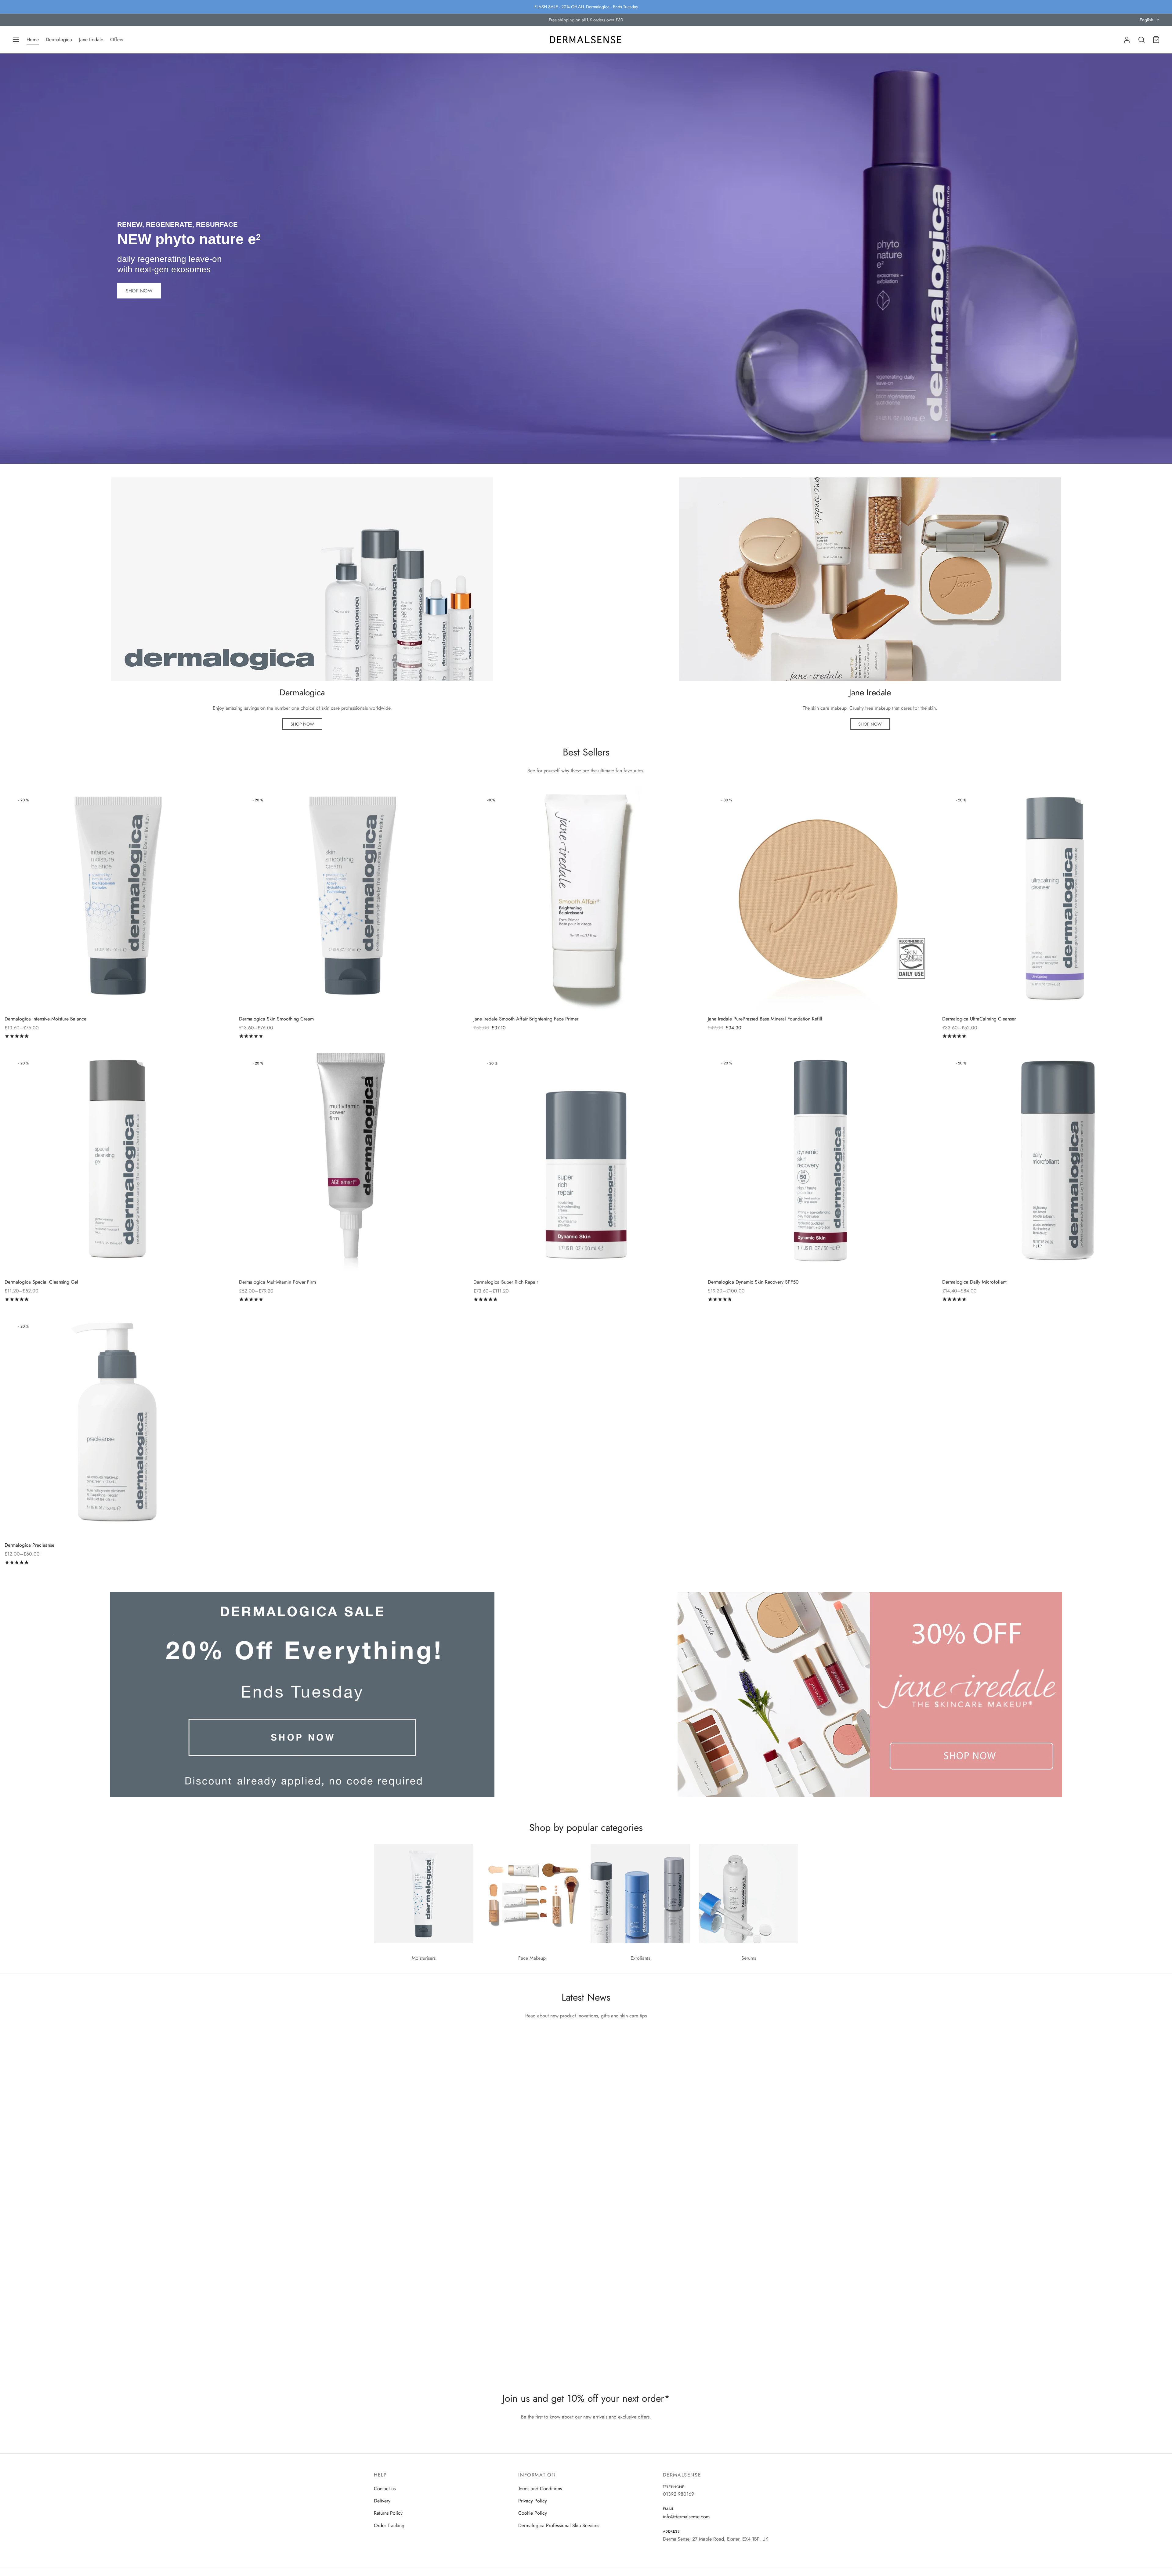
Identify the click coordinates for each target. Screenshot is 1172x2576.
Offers (117, 40)
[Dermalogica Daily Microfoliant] (1055, 1161)
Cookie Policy (533, 2513)
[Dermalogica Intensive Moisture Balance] (117, 898)
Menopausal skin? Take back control (422, 2119)
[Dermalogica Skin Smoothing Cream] (352, 898)
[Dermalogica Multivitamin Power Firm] (352, 1161)
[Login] (1127, 40)
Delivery (382, 2501)
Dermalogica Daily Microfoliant (974, 1282)
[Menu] (16, 40)
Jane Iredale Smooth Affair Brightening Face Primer (526, 1019)
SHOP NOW (139, 291)
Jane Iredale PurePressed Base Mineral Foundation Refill (765, 1019)
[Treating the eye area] (586, 2271)
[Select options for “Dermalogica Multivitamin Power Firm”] (447, 1066)
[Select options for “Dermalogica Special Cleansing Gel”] (213, 1066)
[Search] (1141, 40)
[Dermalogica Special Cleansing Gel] (117, 1161)
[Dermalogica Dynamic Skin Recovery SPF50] (820, 1161)
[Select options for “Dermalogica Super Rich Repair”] (682, 1066)
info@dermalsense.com (686, 2517)
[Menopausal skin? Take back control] (586, 2064)
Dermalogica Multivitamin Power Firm (277, 1282)
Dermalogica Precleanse (29, 1545)
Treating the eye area (402, 2325)
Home (33, 40)
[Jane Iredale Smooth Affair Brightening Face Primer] (586, 898)
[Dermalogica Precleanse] (117, 1425)
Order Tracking (389, 2525)
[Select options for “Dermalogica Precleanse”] (213, 1329)
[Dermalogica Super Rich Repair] (586, 1161)
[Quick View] (213, 817)
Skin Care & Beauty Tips (403, 2108)
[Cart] (1156, 40)
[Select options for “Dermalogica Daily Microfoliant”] (1151, 1066)
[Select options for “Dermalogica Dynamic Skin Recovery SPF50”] (916, 1066)
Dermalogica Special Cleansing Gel (41, 1282)
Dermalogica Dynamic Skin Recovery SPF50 (753, 1282)
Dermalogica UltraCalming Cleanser (979, 1019)
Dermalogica (59, 40)
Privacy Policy (533, 2501)
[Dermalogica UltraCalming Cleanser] (1055, 898)
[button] (302, 724)
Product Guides (394, 2212)
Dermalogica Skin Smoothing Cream (276, 1019)
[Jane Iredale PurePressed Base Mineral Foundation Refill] (820, 898)
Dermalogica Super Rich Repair (506, 1282)
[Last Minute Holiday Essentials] (586, 2168)
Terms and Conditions (540, 2489)
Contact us (385, 2489)
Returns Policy (388, 2513)
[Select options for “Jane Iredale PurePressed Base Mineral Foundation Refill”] (916, 803)
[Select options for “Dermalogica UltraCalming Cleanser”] (1151, 803)
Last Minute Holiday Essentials (413, 2222)
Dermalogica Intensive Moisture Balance (45, 1019)
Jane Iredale (91, 40)
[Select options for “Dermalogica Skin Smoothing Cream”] (447, 803)
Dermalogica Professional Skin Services (559, 2525)
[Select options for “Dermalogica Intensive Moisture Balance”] (213, 803)
